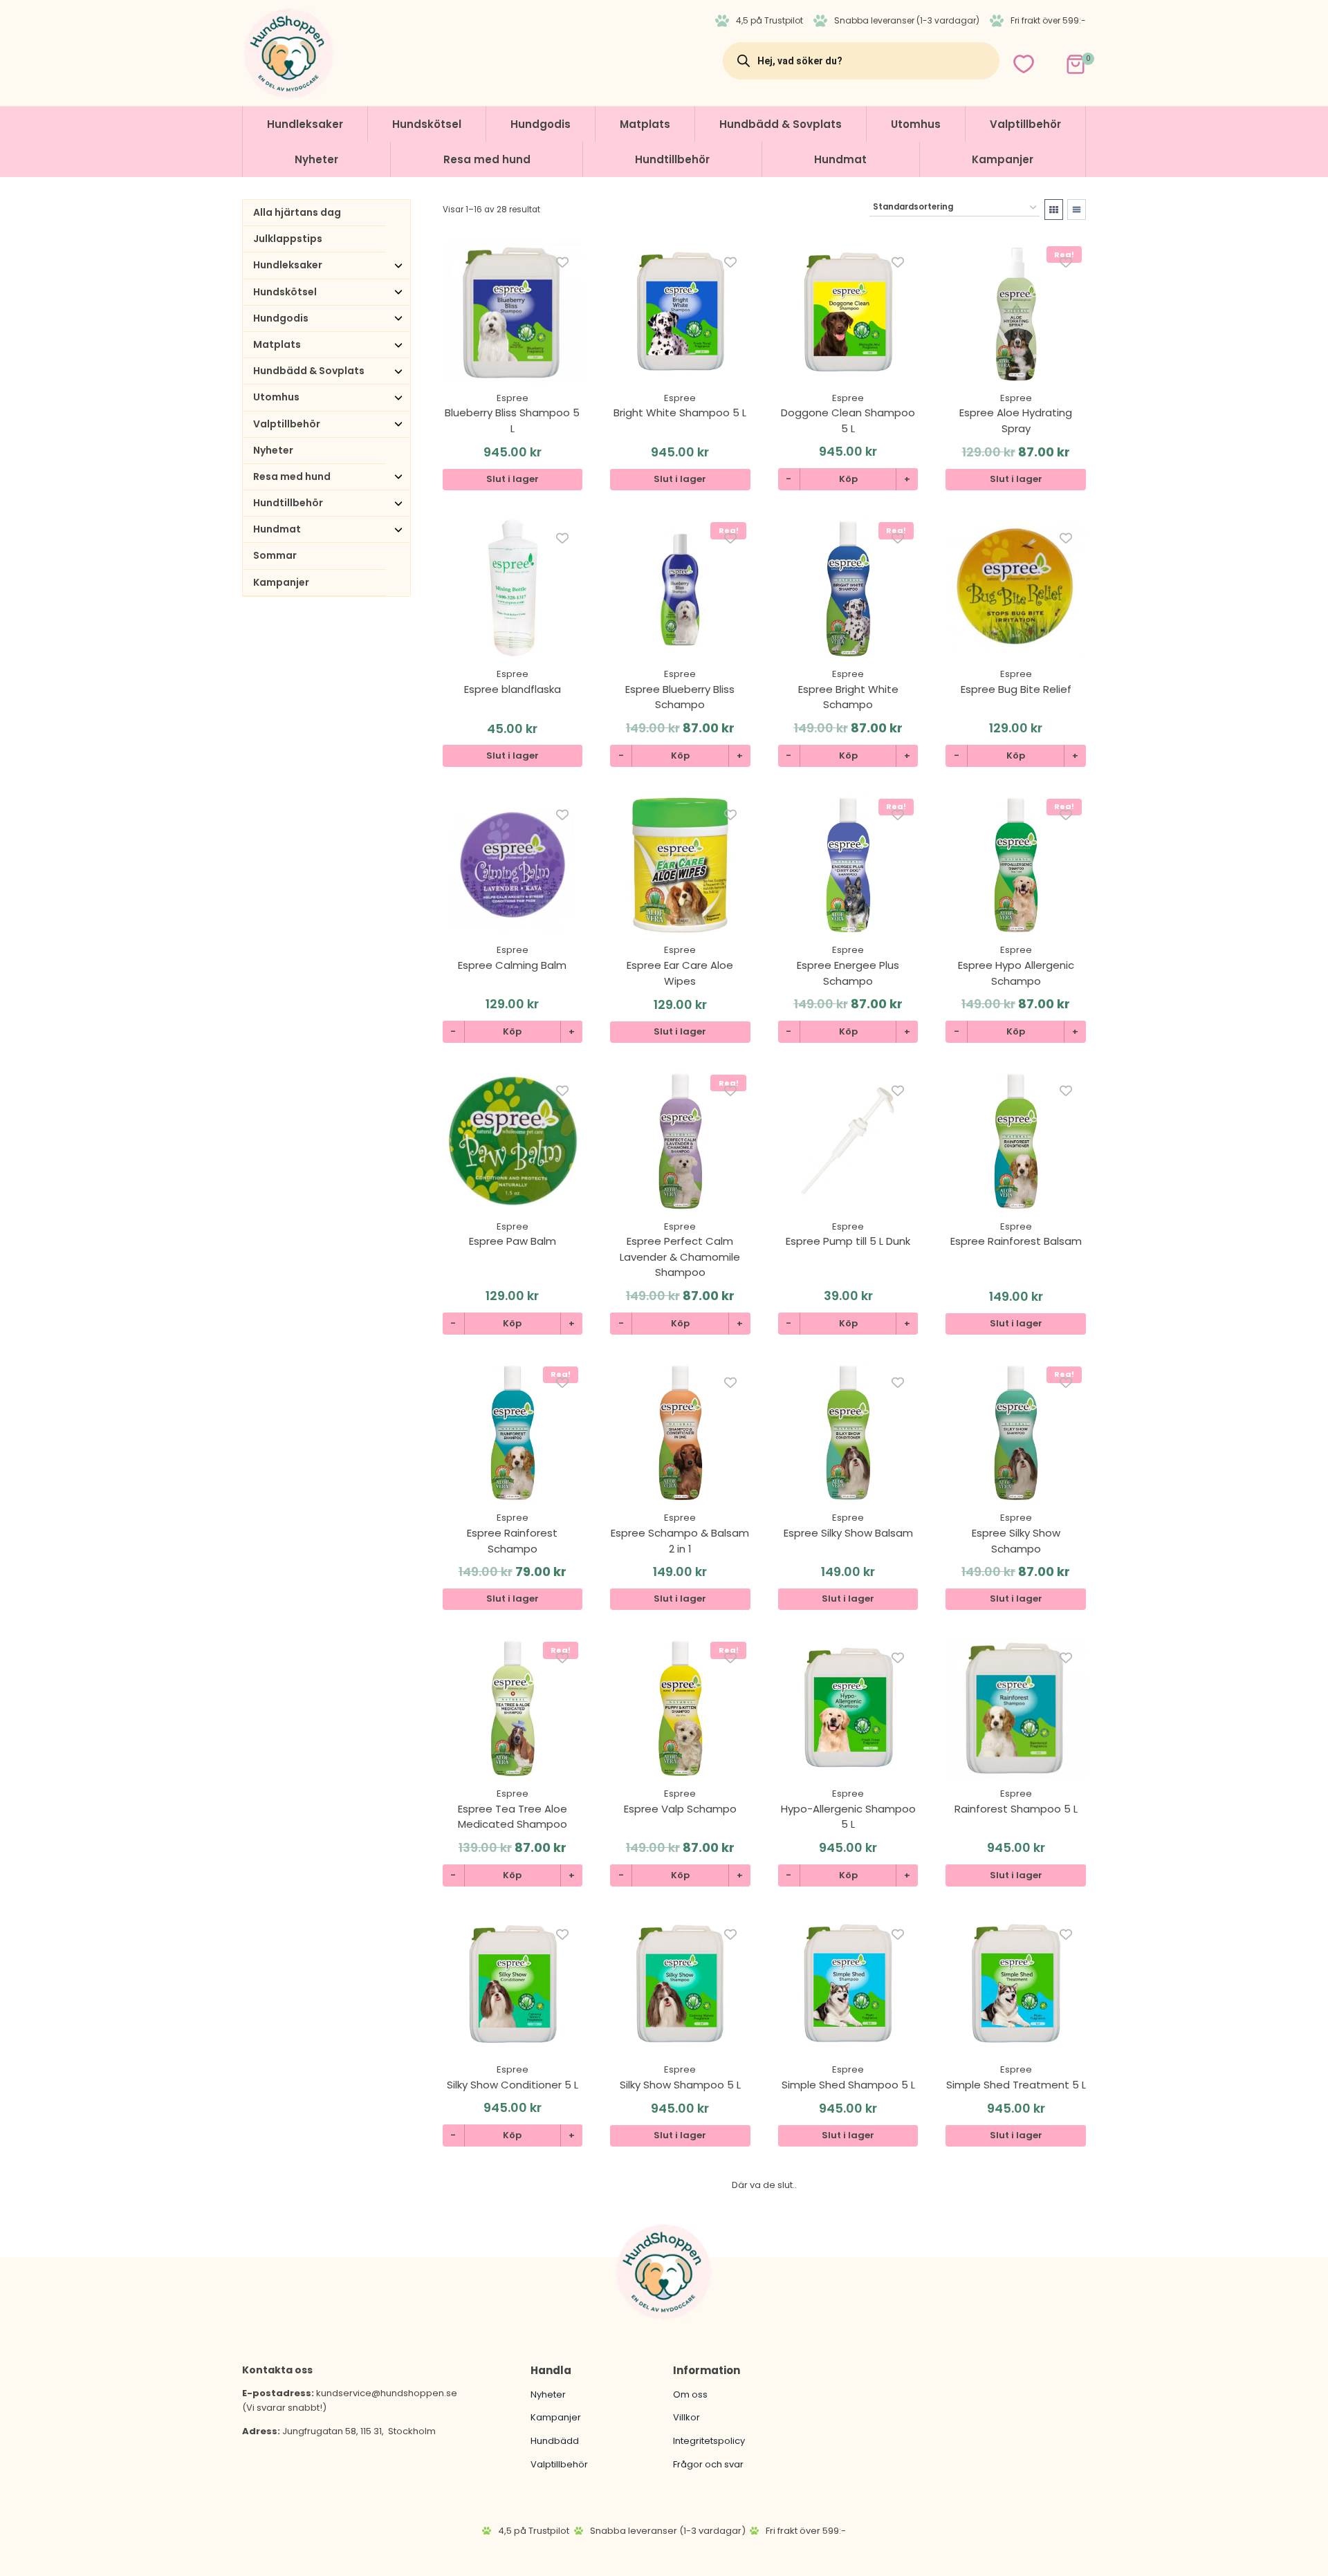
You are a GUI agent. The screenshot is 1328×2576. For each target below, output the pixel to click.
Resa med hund (487, 159)
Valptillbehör (1025, 124)
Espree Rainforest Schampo (512, 1541)
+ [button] (907, 479)
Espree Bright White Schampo (848, 697)
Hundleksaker (305, 124)
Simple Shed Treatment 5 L (1016, 2085)
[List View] (1077, 210)
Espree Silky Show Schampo (1016, 1541)
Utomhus (916, 124)
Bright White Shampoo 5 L (680, 413)
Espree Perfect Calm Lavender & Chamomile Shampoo (680, 1257)
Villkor (686, 2417)
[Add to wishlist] (563, 262)
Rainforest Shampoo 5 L (1016, 1809)
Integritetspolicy (709, 2441)
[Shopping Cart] (1063, 61)
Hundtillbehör (672, 159)
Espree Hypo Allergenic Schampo (1016, 973)
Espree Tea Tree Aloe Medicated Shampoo (513, 1817)
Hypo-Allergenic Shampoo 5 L (848, 1817)
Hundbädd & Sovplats (781, 124)
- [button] (788, 479)
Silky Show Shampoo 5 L (680, 2085)
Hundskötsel (427, 124)
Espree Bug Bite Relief (1016, 689)
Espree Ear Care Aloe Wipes (680, 973)
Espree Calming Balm (512, 965)
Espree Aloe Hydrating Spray (1016, 420)
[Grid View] (1054, 210)
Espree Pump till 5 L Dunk (848, 1241)
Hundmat (840, 159)
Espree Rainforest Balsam (1016, 1241)
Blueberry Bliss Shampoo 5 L (512, 420)
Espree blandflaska (513, 689)
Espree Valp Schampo (680, 1809)
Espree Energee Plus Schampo (848, 973)
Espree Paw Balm (513, 1241)
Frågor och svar (708, 2464)
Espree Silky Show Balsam (848, 1533)
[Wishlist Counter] (1024, 64)
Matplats (645, 124)
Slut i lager (513, 479)
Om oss (690, 2394)
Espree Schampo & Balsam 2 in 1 (680, 1541)
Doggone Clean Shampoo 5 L (848, 420)
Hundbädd (555, 2441)
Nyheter (316, 159)
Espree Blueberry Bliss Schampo (680, 697)
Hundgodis (541, 124)
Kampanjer (1003, 159)
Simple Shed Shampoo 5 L (848, 2085)
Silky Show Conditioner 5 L (513, 2085)
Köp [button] (848, 479)
